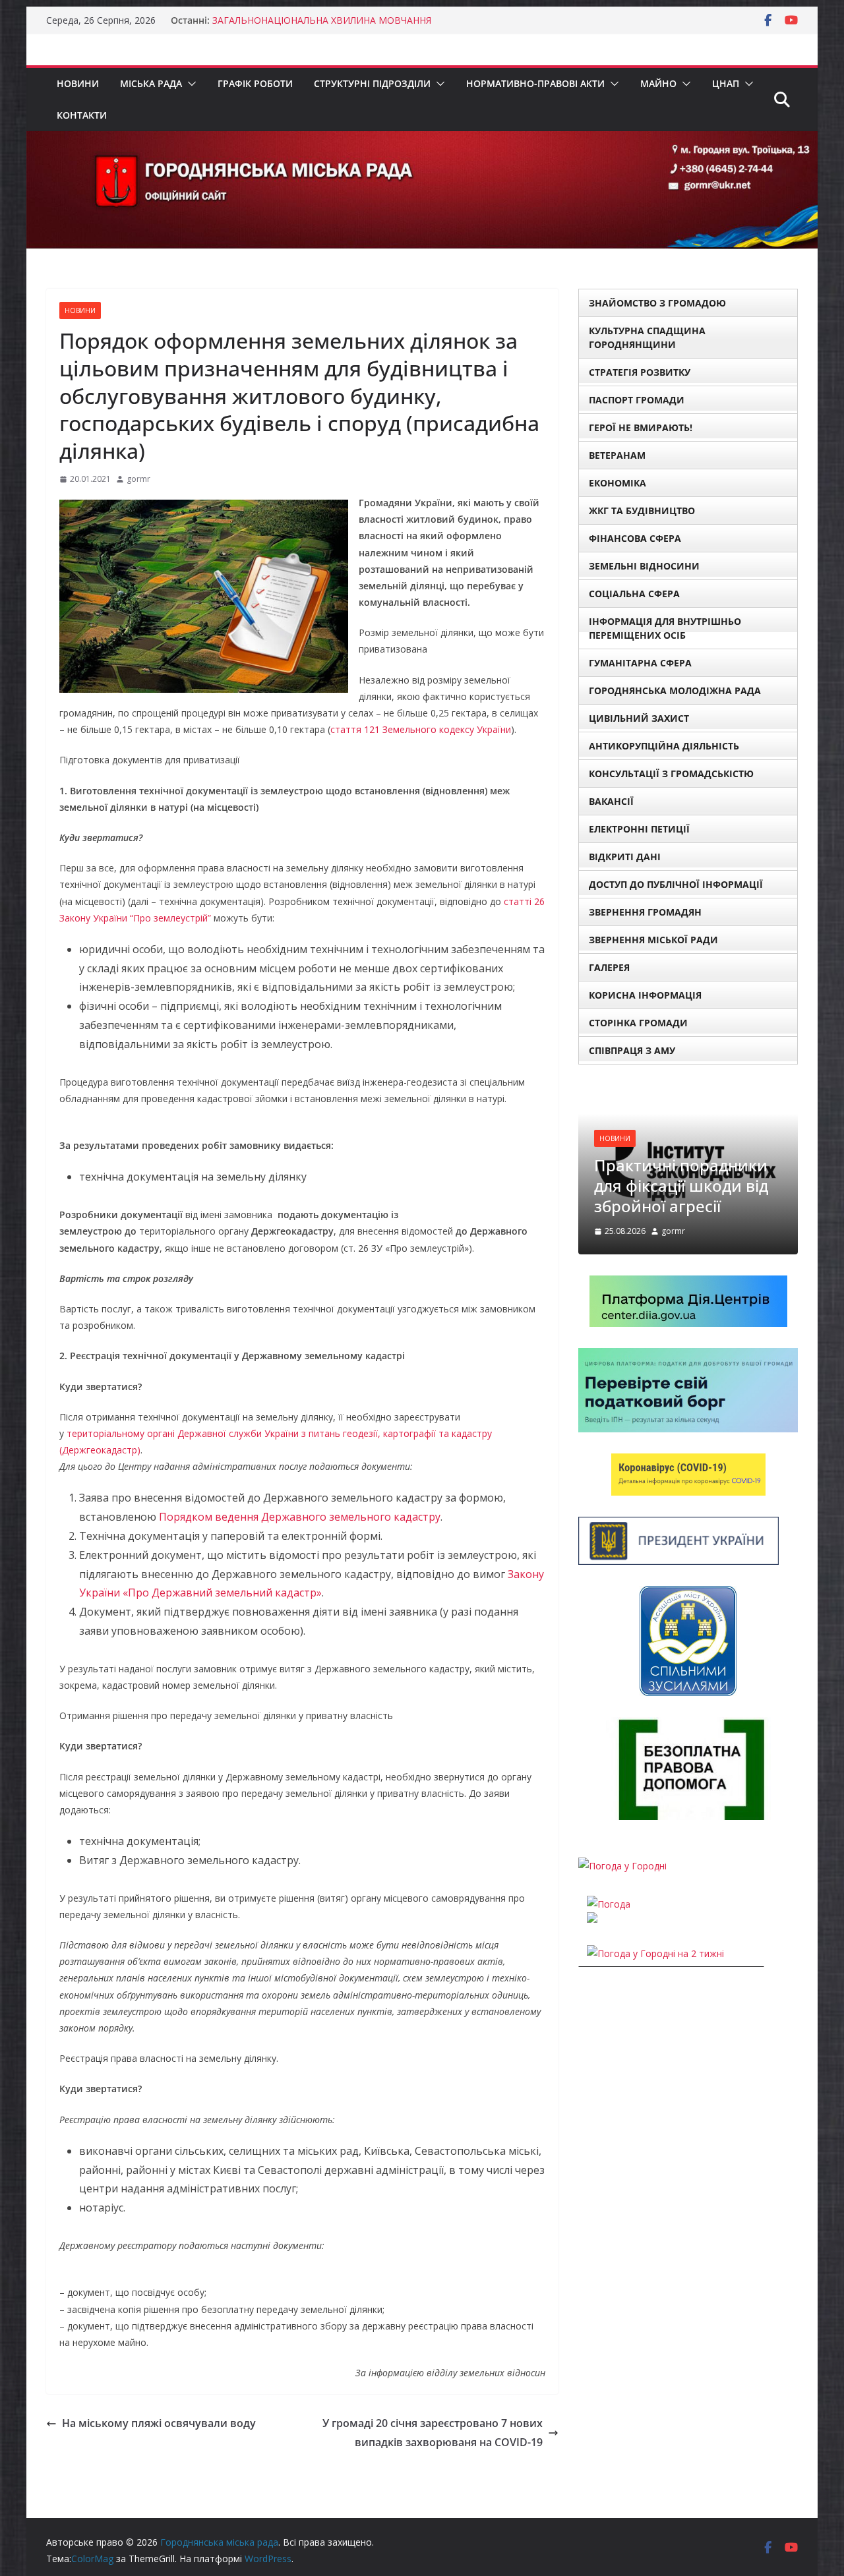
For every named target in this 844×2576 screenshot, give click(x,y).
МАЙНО (658, 83)
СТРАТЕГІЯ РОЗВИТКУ (640, 372)
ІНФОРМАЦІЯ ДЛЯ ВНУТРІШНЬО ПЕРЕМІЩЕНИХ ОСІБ (665, 628)
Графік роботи (255, 83)
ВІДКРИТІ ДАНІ (625, 857)
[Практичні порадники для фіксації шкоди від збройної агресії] (688, 1094)
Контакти (82, 115)
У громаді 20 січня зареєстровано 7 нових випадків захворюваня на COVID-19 (433, 2433)
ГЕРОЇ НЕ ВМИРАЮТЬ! (641, 427)
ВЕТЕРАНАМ (617, 455)
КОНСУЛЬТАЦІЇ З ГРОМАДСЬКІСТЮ (671, 774)
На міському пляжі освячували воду (159, 2423)
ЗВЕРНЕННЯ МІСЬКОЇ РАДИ (653, 940)
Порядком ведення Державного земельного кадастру (300, 1517)
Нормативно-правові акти (535, 83)
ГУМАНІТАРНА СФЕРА (640, 663)
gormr (138, 479)
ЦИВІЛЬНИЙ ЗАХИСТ (639, 718)
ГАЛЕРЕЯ (609, 967)
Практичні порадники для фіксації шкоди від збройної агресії (681, 1186)
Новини (78, 83)
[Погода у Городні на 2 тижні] (655, 1953)
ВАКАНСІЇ (611, 801)
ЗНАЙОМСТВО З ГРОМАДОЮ (657, 303)
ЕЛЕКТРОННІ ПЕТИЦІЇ (639, 829)
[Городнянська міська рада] (422, 140)
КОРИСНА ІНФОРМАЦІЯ (645, 995)
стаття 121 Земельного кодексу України (421, 729)
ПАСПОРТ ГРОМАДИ (637, 400)
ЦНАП (726, 83)
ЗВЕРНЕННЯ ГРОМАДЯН (645, 912)
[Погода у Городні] (622, 1866)
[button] (189, 84)
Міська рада (151, 83)
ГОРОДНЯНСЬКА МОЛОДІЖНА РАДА (675, 690)
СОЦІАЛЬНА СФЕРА (634, 594)
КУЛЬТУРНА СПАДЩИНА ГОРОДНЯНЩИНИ (647, 337)
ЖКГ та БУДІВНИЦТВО (642, 511)
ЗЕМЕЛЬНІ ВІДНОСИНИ (644, 566)
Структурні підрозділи (372, 83)
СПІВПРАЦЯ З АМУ (632, 1050)
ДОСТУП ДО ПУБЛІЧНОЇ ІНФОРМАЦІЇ (676, 884)
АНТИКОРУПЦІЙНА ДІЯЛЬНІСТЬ (664, 746)
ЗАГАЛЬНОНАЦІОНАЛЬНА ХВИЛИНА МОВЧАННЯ (322, 20)
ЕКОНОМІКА (618, 483)
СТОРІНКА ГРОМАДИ (638, 1023)
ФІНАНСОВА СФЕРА (635, 538)
